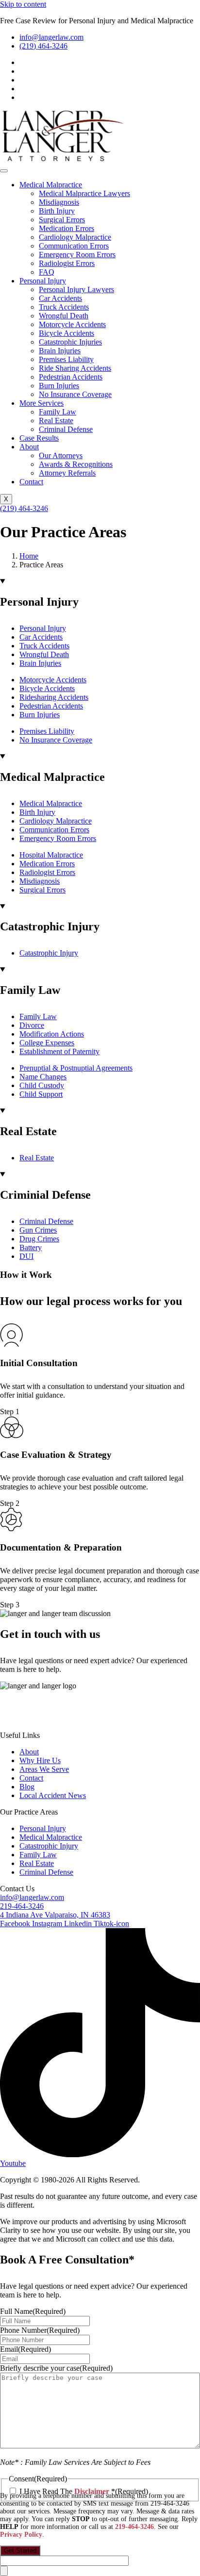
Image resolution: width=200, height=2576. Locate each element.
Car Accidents (60, 298)
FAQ (47, 272)
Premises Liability (66, 359)
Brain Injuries (60, 351)
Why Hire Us (40, 1760)
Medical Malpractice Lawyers (84, 193)
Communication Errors (74, 246)
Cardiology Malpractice (75, 237)
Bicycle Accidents (67, 333)
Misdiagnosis (59, 202)
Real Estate (56, 421)
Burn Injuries (59, 386)
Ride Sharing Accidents (75, 368)
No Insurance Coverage (75, 394)
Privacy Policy (99, 1719)
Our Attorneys (61, 455)
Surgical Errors (62, 220)
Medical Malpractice (51, 185)
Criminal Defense (66, 429)
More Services (42, 403)
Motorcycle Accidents (72, 324)
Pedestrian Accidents (71, 377)
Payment (142, 1719)
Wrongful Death (64, 316)
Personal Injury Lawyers (76, 289)
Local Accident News (53, 1795)
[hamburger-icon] (4, 171)
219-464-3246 (134, 2527)
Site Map (55, 1719)
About (29, 447)
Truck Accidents (64, 307)
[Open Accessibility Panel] (4, 2571)
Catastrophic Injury (49, 1846)
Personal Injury (43, 281)
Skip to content (23, 4)
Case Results (39, 438)
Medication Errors (67, 228)
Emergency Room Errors (77, 255)
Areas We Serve (44, 1769)
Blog (27, 1787)
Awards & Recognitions (76, 464)
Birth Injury (57, 211)
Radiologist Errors (67, 263)
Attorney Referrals (67, 473)
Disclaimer (17, 1719)
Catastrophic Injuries (70, 342)
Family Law (58, 412)
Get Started (20, 2551)
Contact (31, 482)
